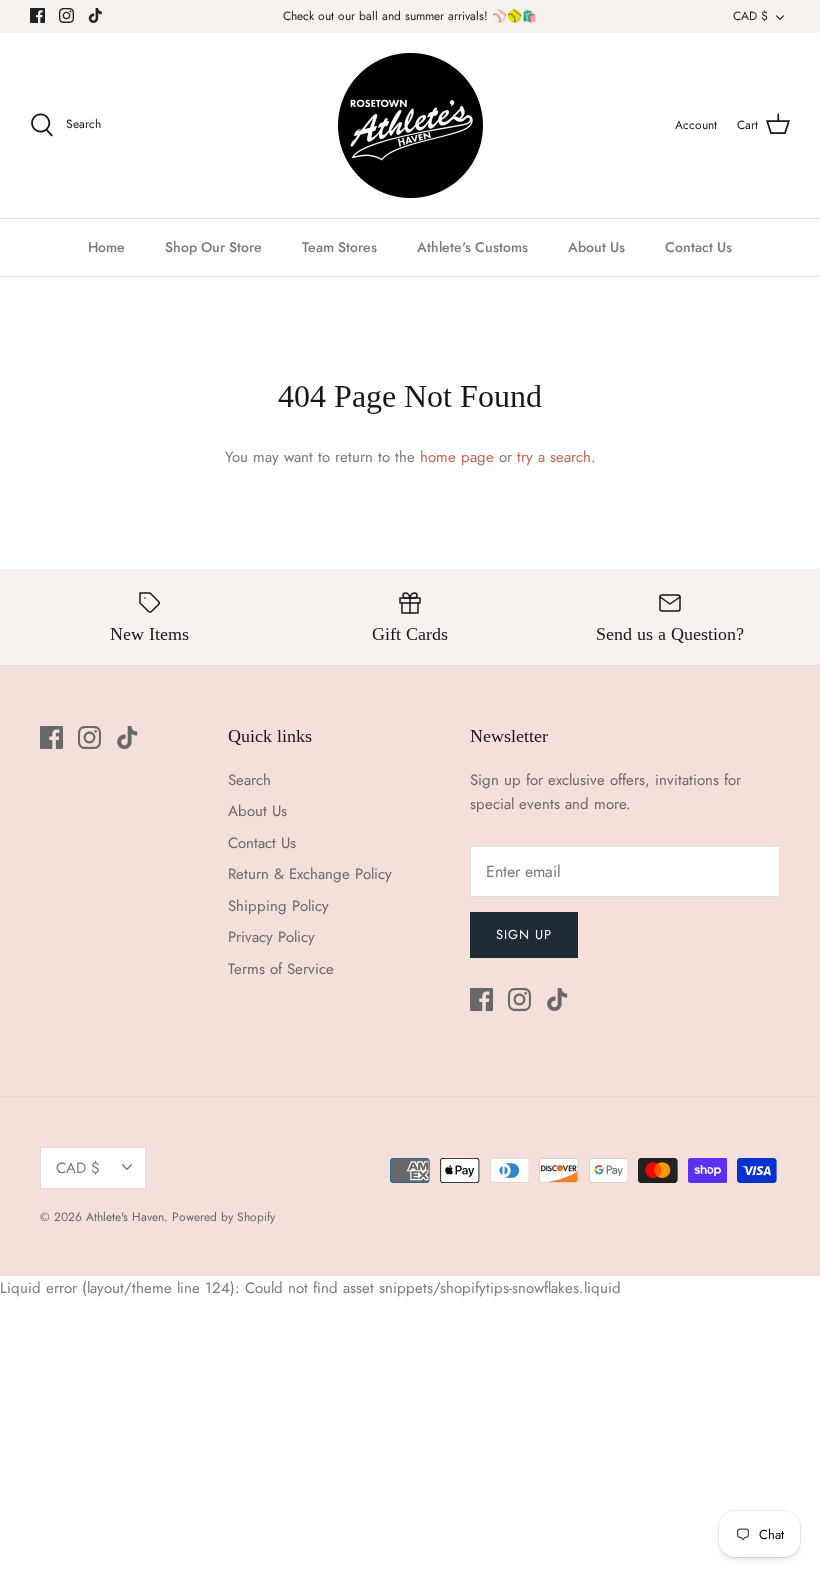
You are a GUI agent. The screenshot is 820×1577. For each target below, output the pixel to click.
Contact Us (698, 247)
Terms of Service (281, 969)
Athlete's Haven (125, 1217)
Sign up (524, 934)
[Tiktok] (95, 15)
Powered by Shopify (223, 1217)
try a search (554, 457)
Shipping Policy (278, 906)
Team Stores (339, 247)
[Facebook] (37, 15)
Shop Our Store (213, 247)
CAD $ (750, 16)
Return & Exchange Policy (310, 874)
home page (457, 457)
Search (249, 780)
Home (106, 247)
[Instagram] (66, 15)
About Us (596, 247)
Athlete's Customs (472, 247)
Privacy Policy (271, 937)
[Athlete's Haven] (410, 125)
